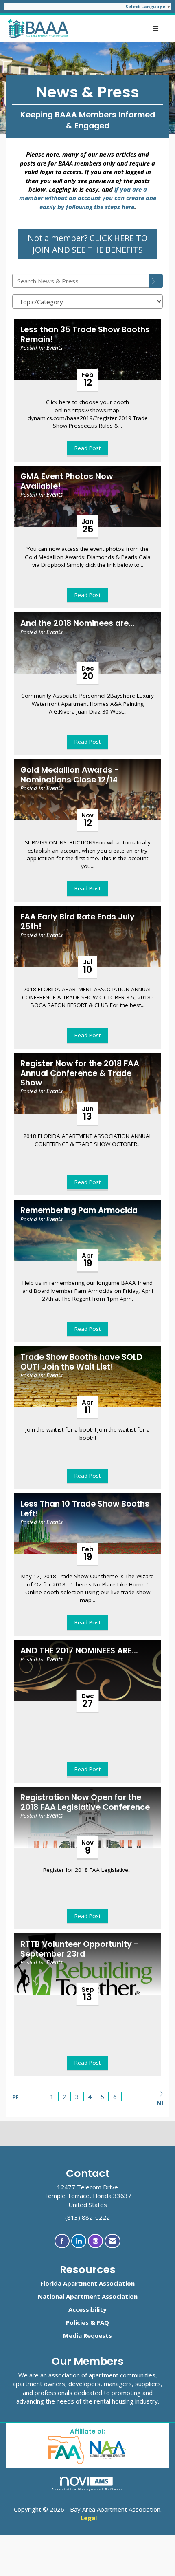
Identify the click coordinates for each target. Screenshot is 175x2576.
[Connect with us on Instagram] (95, 2241)
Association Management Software (88, 2489)
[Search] (156, 281)
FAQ (103, 2322)
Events (55, 348)
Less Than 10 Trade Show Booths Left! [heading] (85, 1509)
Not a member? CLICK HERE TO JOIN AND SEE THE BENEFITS (87, 244)
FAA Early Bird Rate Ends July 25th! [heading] (78, 922)
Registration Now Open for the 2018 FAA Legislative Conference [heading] (85, 1802)
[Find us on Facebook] (62, 2241)
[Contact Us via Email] (113, 2241)
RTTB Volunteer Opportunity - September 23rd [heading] (79, 1949)
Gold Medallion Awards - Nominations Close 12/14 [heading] (70, 775)
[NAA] (108, 2449)
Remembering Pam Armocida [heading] (79, 1210)
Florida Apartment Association (87, 2283)
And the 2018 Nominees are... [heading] (78, 623)
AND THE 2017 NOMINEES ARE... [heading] (79, 1651)
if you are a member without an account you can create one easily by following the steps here (88, 198)
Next (160, 2102)
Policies (77, 2322)
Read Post (87, 448)
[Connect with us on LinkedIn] (79, 2241)
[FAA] (67, 2449)
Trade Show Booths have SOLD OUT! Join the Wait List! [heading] (81, 1362)
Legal (89, 2518)
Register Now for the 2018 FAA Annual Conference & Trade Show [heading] (80, 1073)
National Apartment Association (88, 2296)
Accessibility (87, 2309)
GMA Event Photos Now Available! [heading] (67, 481)
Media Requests (87, 2335)
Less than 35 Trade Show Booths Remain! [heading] (85, 335)
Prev (15, 2097)
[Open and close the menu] (118, 28)
